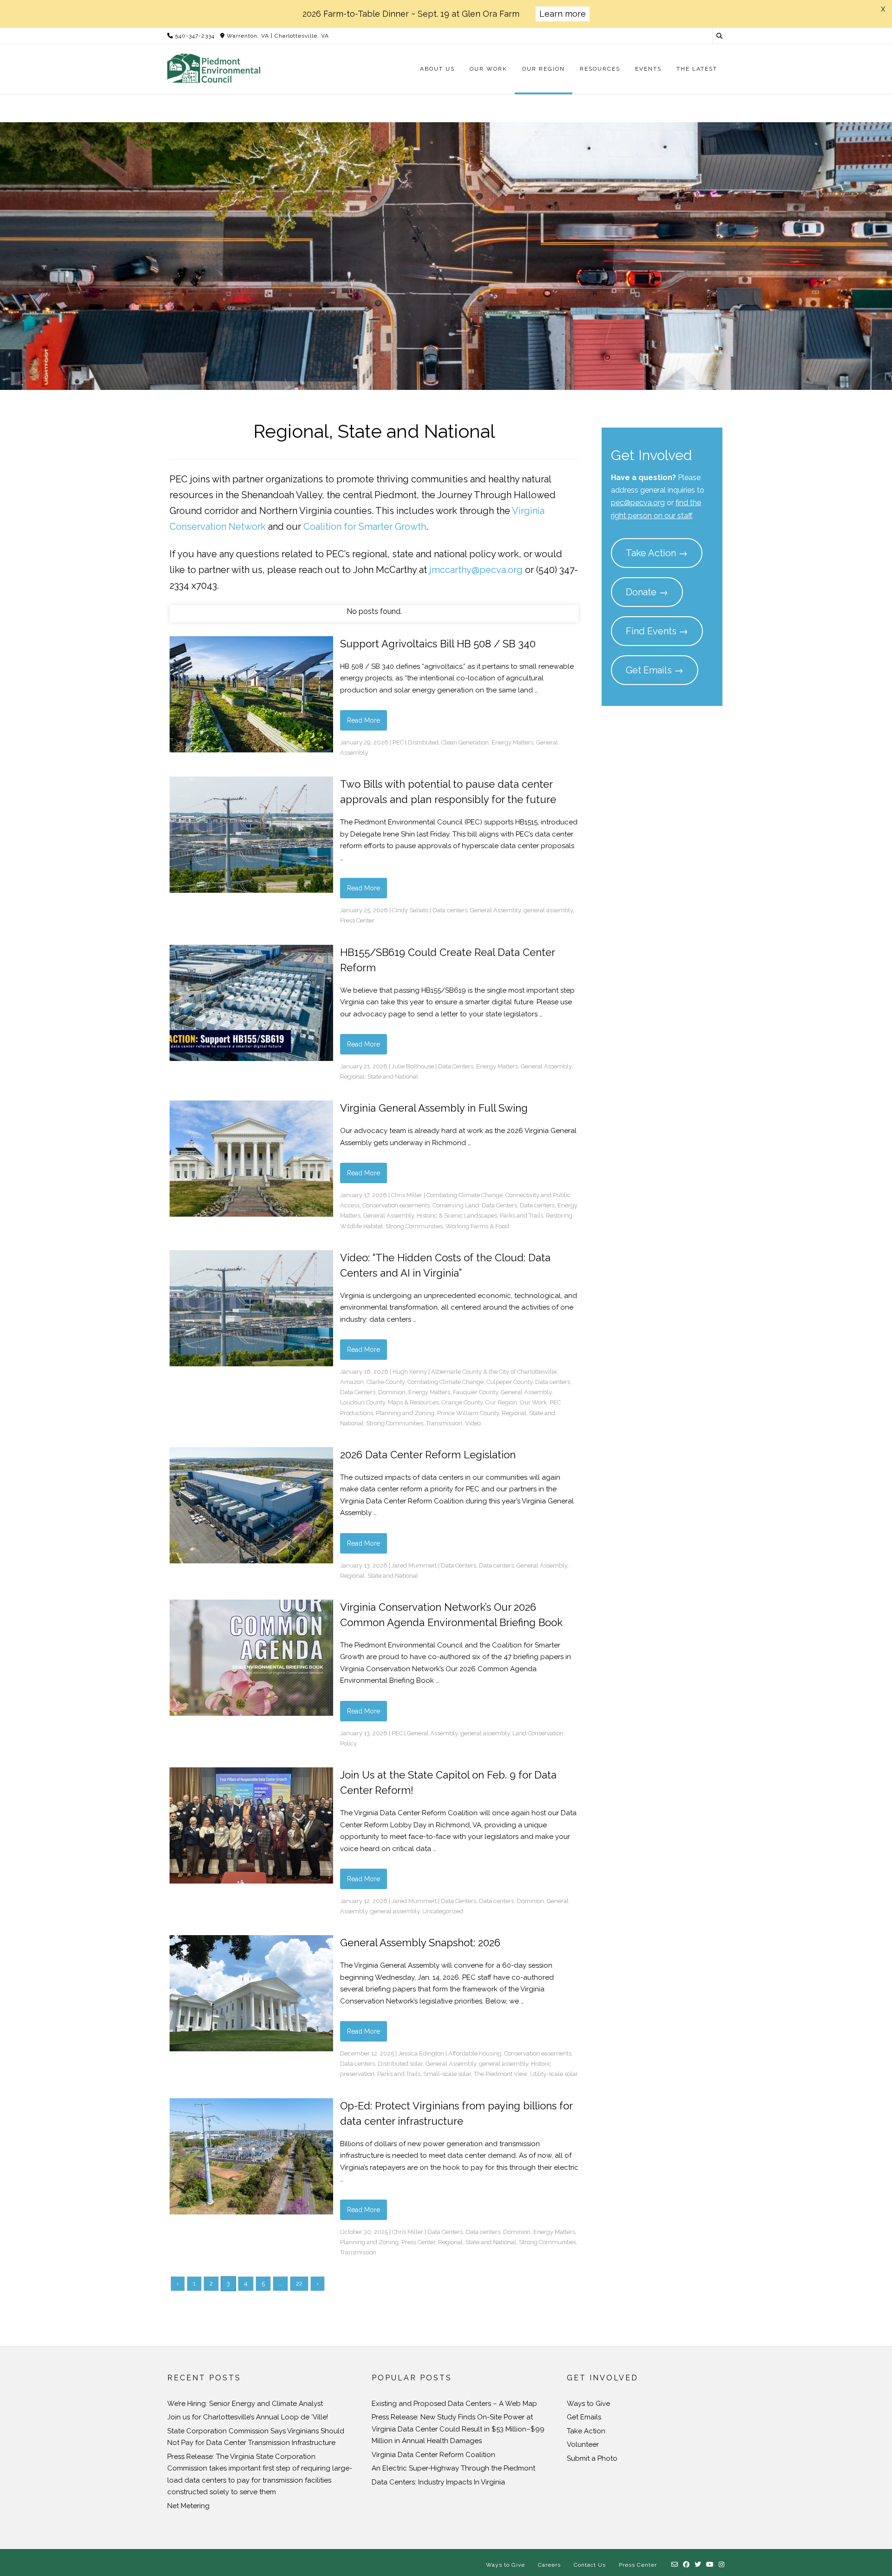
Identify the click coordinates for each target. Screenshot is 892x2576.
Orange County (462, 1402)
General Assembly (495, 910)
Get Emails (584, 2417)
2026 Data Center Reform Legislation (428, 1455)
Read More (364, 720)
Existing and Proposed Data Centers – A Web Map (454, 2404)
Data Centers (456, 1066)
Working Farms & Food (477, 1226)
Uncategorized (443, 1911)
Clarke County (386, 1382)
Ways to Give (588, 2404)
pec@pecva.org (638, 503)
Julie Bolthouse (413, 1066)
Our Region (501, 1402)
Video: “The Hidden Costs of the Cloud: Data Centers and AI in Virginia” (445, 1265)
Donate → (647, 592)
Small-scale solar (447, 2074)
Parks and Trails (521, 1216)
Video (473, 1423)
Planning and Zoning (405, 1413)
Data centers (450, 910)
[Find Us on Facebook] (686, 2565)
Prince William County (468, 1413)
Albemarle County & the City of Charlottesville (494, 1372)
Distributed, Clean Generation (448, 742)
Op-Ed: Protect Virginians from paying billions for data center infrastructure (456, 2113)
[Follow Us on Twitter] (698, 2565)
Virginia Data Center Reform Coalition (433, 2455)
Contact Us (590, 2565)
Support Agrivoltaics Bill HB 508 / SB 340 (438, 644)
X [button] (883, 9)
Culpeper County (509, 1382)
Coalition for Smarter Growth (365, 527)
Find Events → (657, 631)
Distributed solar (400, 2064)
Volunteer (583, 2444)
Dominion (392, 1392)
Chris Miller (407, 1195)
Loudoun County (363, 1402)
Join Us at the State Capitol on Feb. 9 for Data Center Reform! (448, 1782)
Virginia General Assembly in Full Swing (434, 1108)
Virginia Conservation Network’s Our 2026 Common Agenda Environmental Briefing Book (451, 1615)
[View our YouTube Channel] (710, 2565)
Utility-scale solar (554, 2074)
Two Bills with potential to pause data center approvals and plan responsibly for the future (448, 792)
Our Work (533, 1402)
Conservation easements (396, 1205)
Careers (549, 2565)
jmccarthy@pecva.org (476, 570)
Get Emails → (655, 670)
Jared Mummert (414, 1565)
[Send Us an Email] (675, 2565)
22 (299, 2283)
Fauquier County (476, 1392)
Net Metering (188, 2506)
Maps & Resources (413, 1402)
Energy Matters (512, 742)
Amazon (352, 1382)
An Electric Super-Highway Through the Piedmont (453, 2468)
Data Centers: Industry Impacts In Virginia (438, 2482)
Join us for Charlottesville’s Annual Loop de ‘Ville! (248, 2417)
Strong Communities (414, 1226)
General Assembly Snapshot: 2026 (420, 1943)
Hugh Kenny (410, 1372)
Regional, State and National (379, 1077)
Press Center (357, 920)
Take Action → (657, 553)
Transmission (444, 1423)
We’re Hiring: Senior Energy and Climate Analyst (245, 2404)
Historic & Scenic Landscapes (457, 1216)
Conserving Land (456, 1205)
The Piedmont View (501, 2074)
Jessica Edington (421, 2053)
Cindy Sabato (410, 910)
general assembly (548, 910)
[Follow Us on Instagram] (722, 2565)
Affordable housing (475, 2053)
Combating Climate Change (465, 1195)
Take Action (586, 2431)
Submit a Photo (592, 2458)
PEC (398, 742)
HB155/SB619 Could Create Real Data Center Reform (447, 960)
